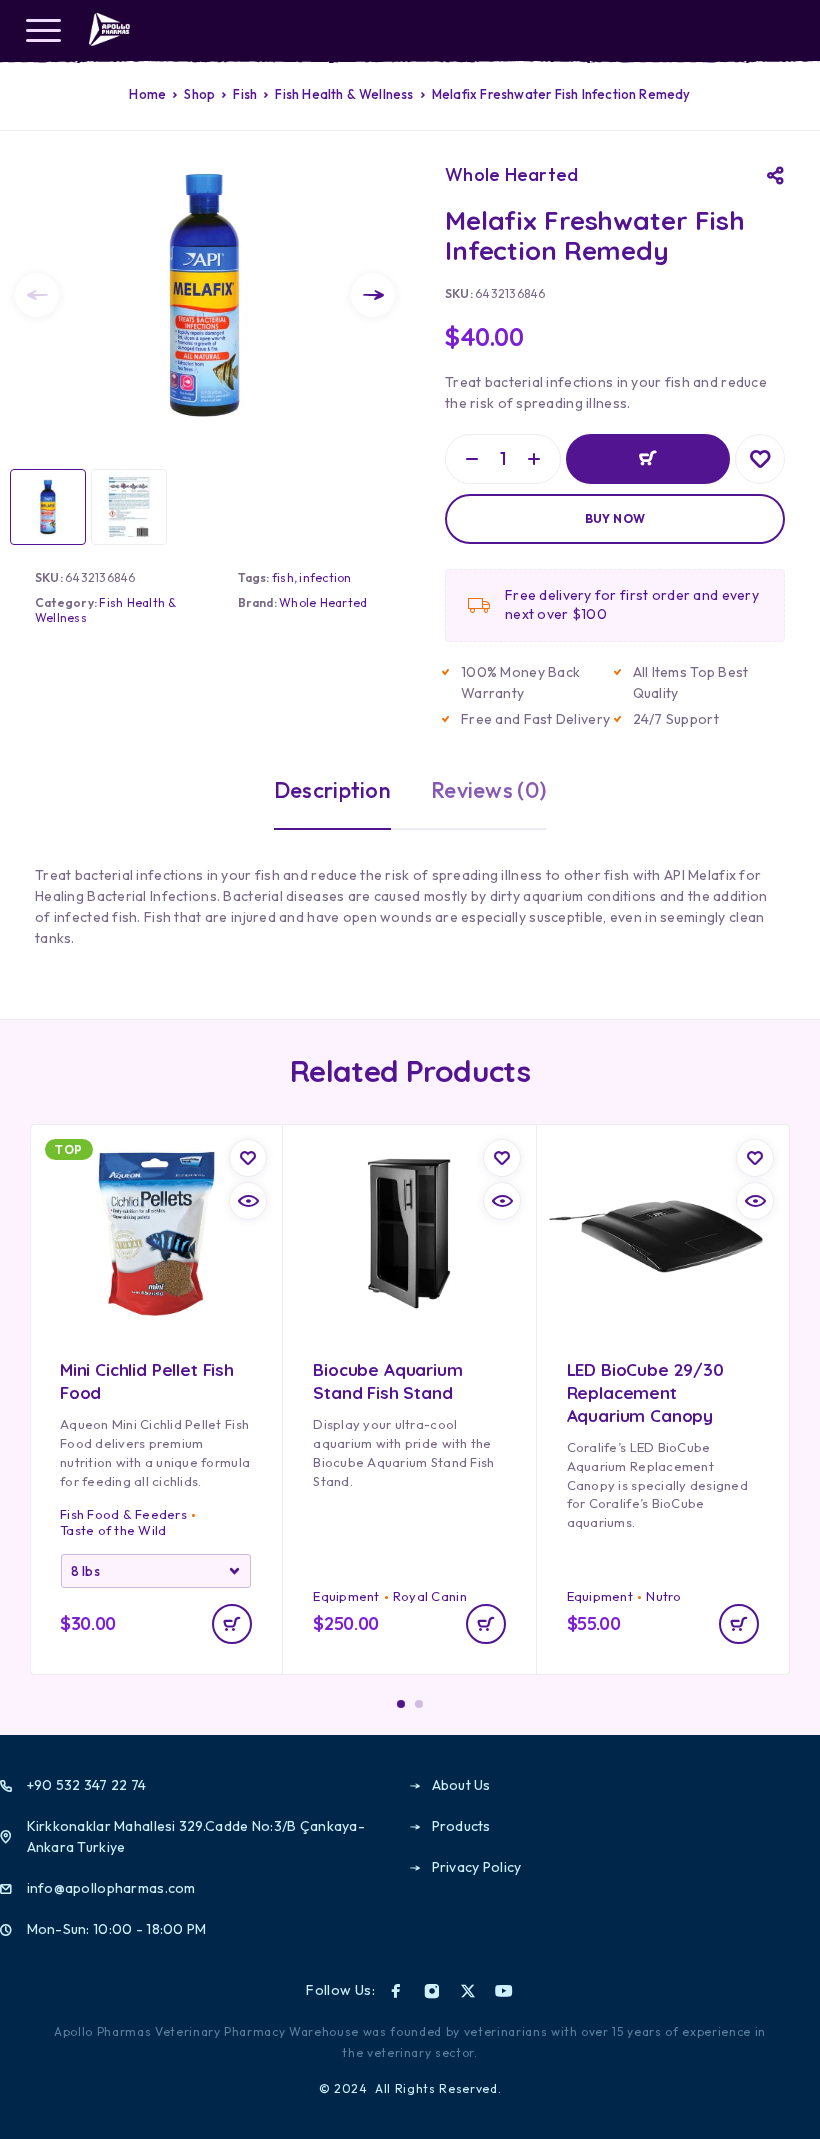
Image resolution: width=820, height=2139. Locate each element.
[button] (486, 1624)
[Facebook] (396, 1991)
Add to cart (648, 459)
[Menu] (43, 30)
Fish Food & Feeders (123, 1514)
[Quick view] (248, 1201)
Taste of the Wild (113, 1530)
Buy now (615, 518)
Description (332, 790)
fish (283, 577)
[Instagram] (432, 1991)
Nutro (663, 1596)
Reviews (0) (488, 790)
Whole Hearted (323, 602)
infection (325, 577)
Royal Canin (430, 1596)
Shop (199, 94)
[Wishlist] (760, 459)
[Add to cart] (232, 1624)
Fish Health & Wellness (344, 94)
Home (147, 94)
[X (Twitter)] (468, 1991)
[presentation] (37, 295)
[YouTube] (504, 1991)
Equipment (346, 1596)
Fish (245, 94)
